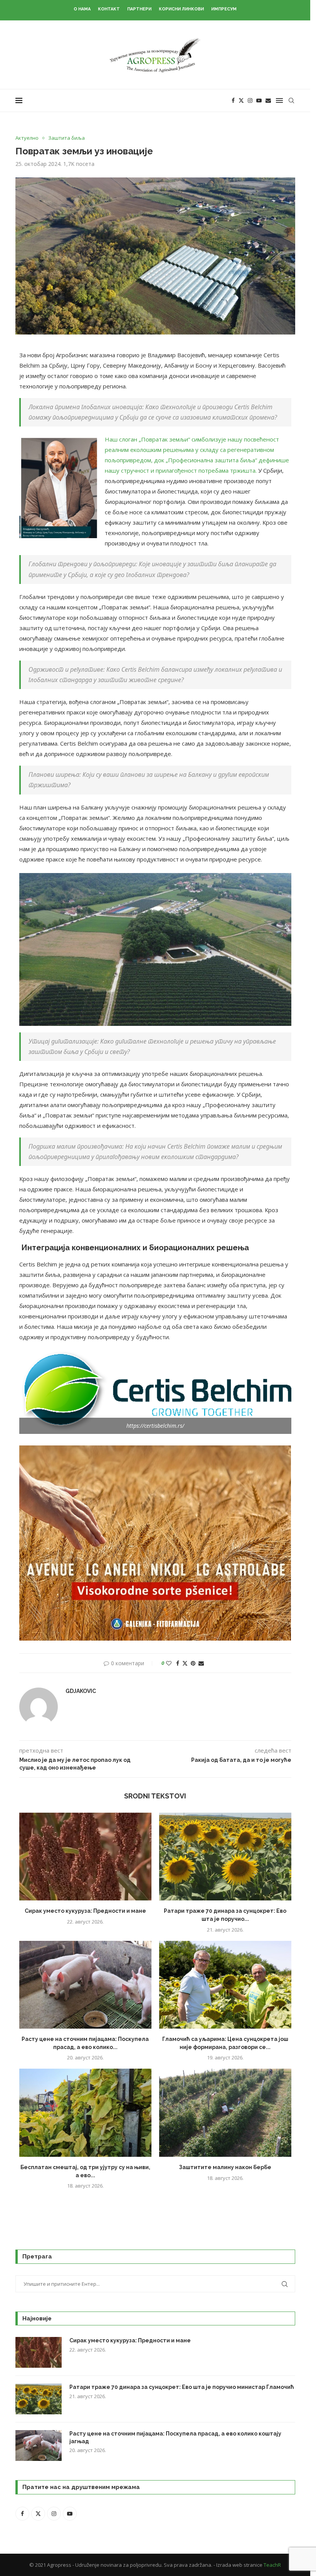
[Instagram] (250, 100)
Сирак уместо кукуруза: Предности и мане (85, 1911)
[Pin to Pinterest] (193, 1663)
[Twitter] (241, 100)
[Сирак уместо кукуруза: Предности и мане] (85, 1857)
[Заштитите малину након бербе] (225, 2113)
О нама (82, 9)
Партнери (139, 9)
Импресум (224, 9)
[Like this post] (169, 1663)
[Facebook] (233, 100)
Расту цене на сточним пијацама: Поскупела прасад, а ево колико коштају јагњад (175, 2437)
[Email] (268, 100)
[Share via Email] (201, 1663)
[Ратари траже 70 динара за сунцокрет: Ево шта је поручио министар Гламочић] (225, 1857)
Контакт (109, 9)
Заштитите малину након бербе (225, 2167)
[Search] (291, 100)
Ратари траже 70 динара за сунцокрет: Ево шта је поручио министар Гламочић (182, 2387)
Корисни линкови (181, 9)
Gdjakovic (81, 1691)
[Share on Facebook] (178, 1663)
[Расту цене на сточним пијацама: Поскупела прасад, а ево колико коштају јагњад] (85, 1985)
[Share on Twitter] (185, 1663)
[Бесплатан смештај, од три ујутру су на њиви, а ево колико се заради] (85, 2113)
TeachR (272, 2565)
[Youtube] (259, 100)
